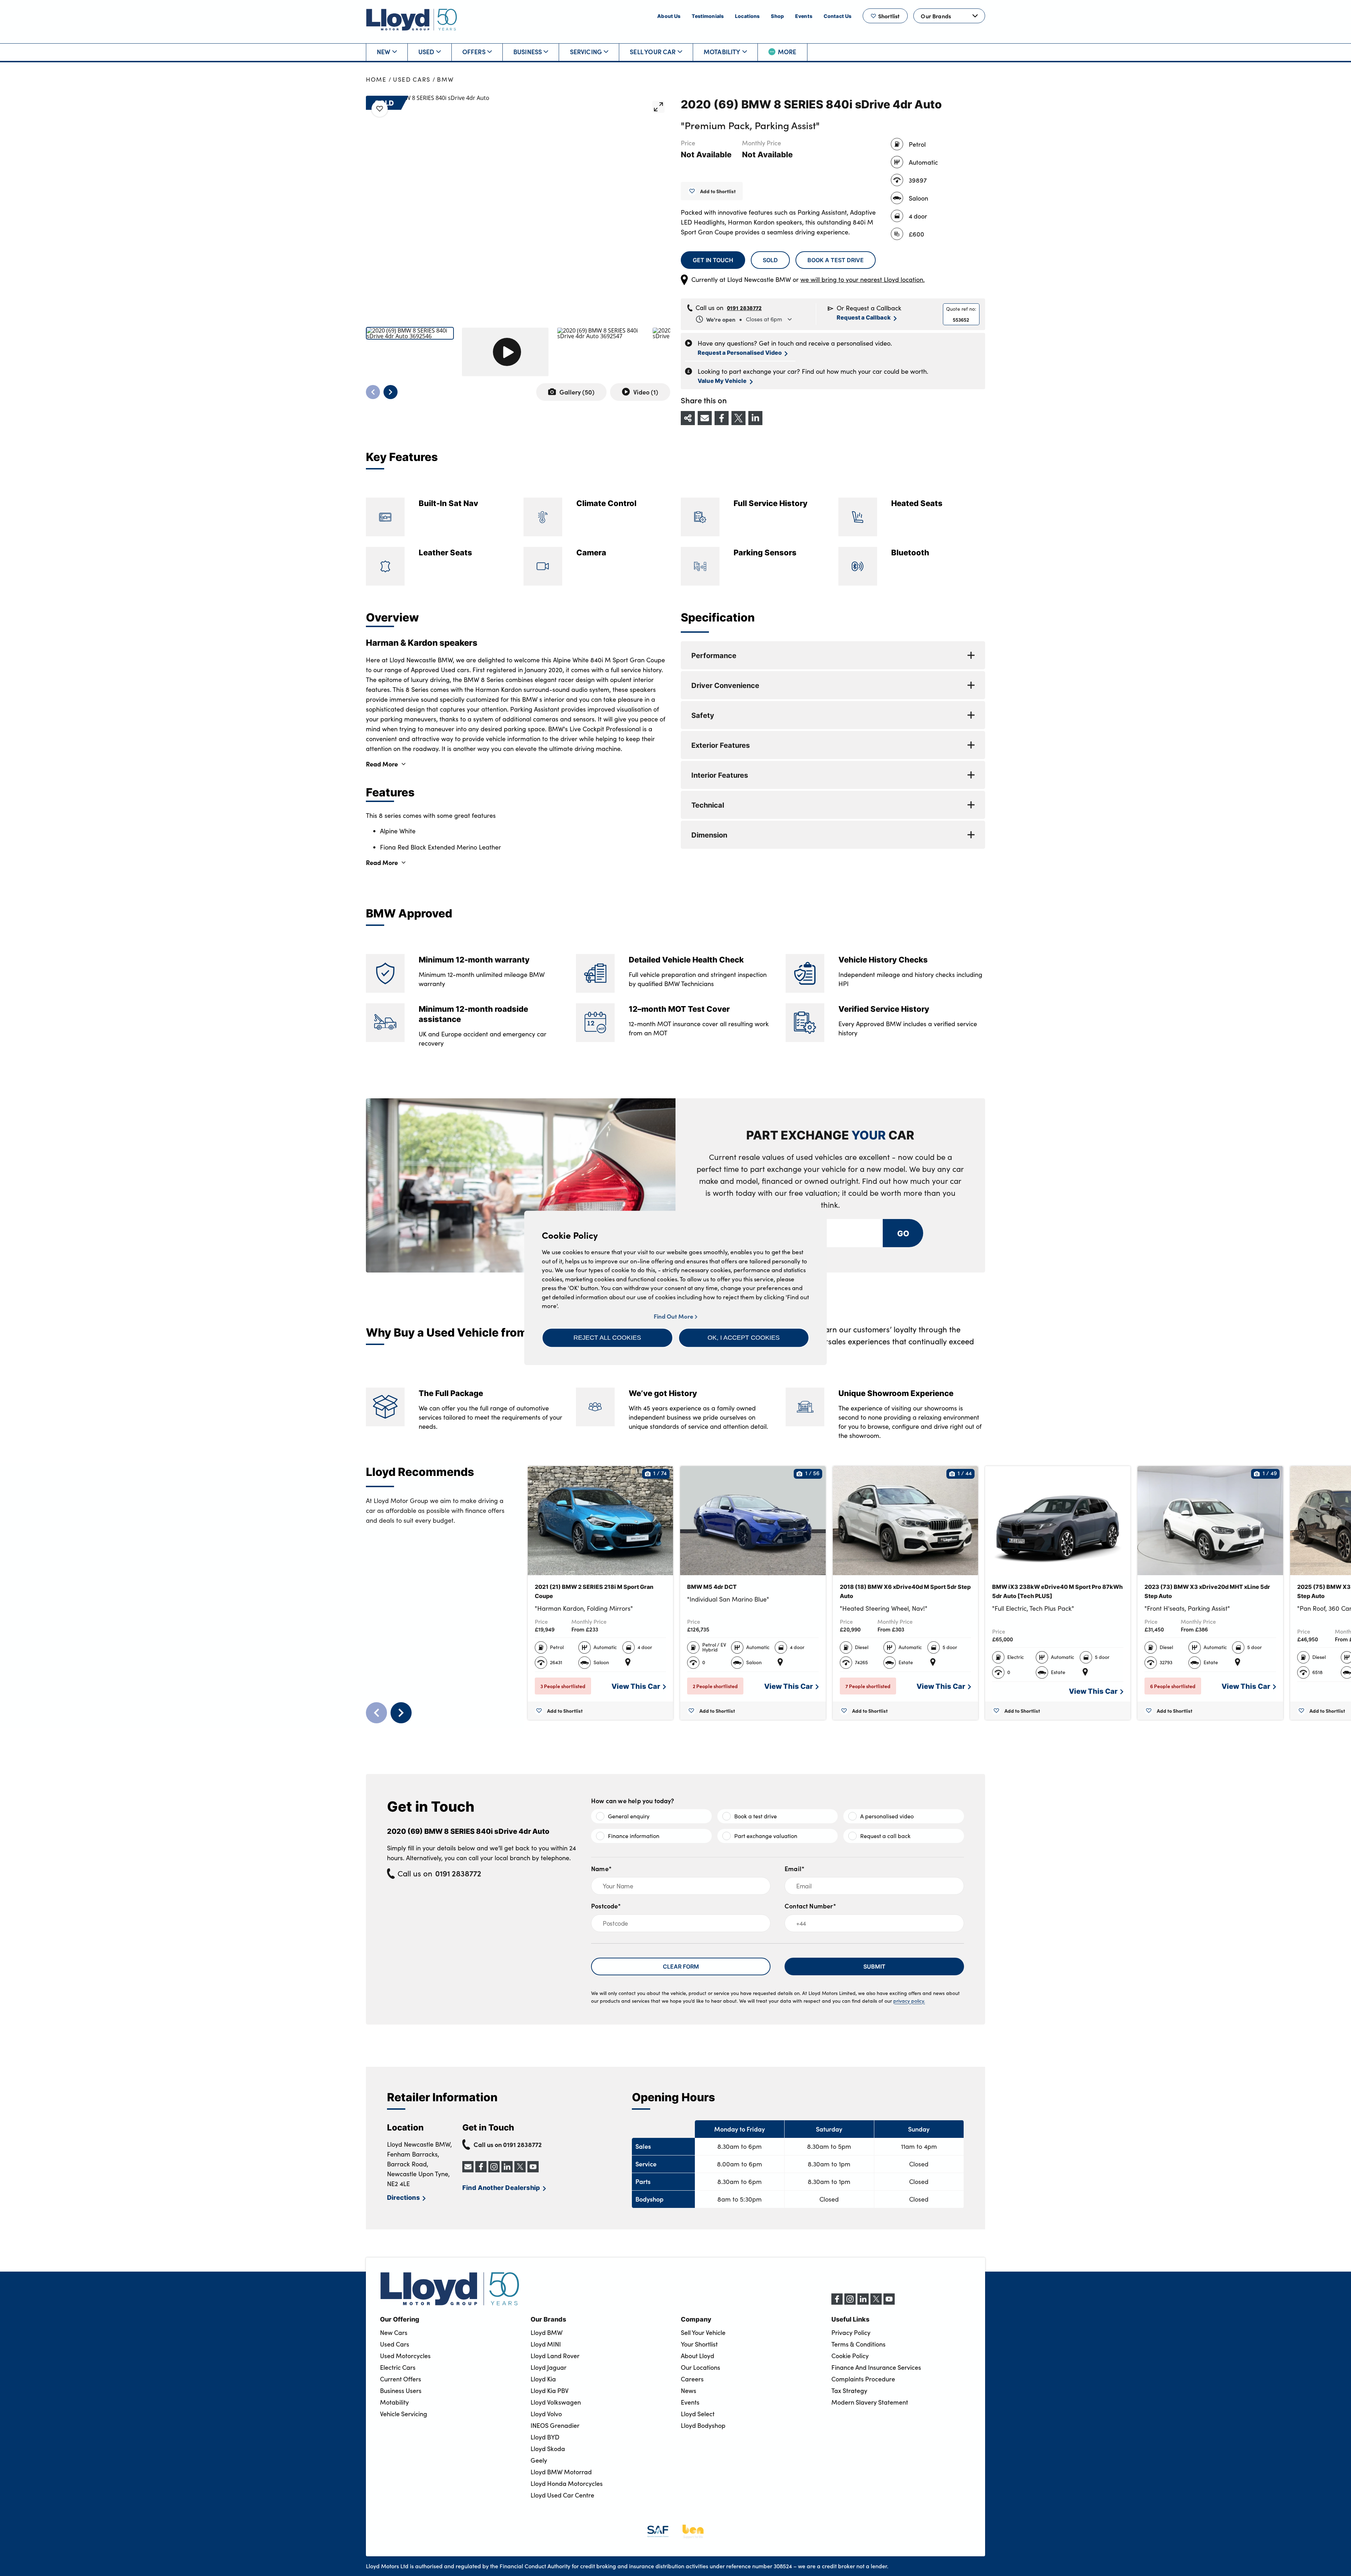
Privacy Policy (851, 2332)
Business (528, 52)
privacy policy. (909, 2001)
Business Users (401, 2391)
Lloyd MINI (546, 2344)
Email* (795, 1868)
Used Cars (412, 79)
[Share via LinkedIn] (755, 418)
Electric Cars (398, 2367)
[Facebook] (837, 2303)
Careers (692, 2379)
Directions (403, 2197)
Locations (747, 16)
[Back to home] (412, 20)
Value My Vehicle (722, 381)
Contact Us (838, 16)
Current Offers (401, 2379)
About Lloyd (697, 2356)
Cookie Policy (850, 2356)
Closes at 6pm (744, 319)
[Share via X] (738, 418)
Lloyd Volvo (546, 2414)
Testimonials (708, 16)
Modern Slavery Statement (870, 2402)
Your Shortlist (699, 2344)
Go (903, 1233)
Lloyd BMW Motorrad (561, 2472)
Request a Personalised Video (740, 352)
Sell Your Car (653, 52)
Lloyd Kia (543, 2379)
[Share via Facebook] (722, 418)
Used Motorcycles (405, 2356)
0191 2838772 (744, 308)
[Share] (688, 418)
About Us (669, 16)
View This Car (636, 1686)
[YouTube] (889, 2303)
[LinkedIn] (863, 2303)
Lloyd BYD (545, 2437)
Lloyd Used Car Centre (562, 2495)
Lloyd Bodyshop (703, 2425)
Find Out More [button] (674, 1316)
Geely (539, 2460)
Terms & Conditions (858, 2344)
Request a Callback (864, 317)
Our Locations (700, 2367)
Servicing (586, 52)
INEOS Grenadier (555, 2425)
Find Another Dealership (501, 2187)
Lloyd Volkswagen (556, 2402)
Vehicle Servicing (404, 2414)
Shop (777, 16)
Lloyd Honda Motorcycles (567, 2483)
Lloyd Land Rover (555, 2356)
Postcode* (606, 1906)
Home (376, 79)
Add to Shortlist (718, 191)
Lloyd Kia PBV (550, 2391)
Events (804, 16)
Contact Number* (810, 1906)
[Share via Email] (705, 418)
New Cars (394, 2332)
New (384, 52)
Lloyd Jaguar (548, 2367)
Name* (601, 1868)
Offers (474, 52)
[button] (607, 1338)
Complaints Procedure (863, 2379)
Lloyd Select (698, 2414)
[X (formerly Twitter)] (876, 2303)
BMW (445, 79)
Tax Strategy (849, 2391)
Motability (722, 52)
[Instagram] (850, 2303)
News (689, 2391)
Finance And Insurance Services (876, 2367)
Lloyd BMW (547, 2332)
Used (426, 52)
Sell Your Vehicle (703, 2332)
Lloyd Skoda (548, 2449)
